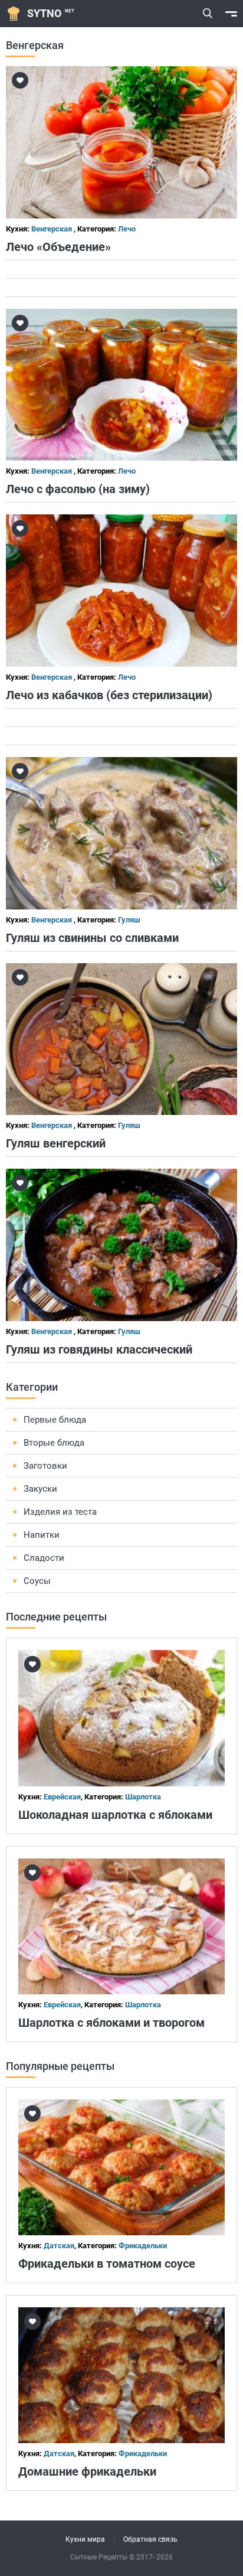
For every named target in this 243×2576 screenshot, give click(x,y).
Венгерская (52, 229)
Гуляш (129, 920)
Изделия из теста (60, 1512)
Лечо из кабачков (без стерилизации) (109, 695)
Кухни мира (85, 2539)
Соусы (37, 1581)
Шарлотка (143, 1797)
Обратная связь (150, 2539)
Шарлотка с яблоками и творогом (111, 2023)
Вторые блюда (54, 1443)
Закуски (40, 1489)
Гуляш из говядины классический (99, 1349)
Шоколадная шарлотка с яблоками (115, 1815)
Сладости (44, 1558)
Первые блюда (55, 1420)
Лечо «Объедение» (58, 247)
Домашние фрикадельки (87, 2471)
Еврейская (62, 1797)
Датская (59, 2246)
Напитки (42, 1535)
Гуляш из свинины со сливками (92, 938)
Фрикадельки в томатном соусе (107, 2264)
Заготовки (45, 1466)
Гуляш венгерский (56, 1143)
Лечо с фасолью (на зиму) (78, 489)
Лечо (127, 229)
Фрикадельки (143, 2246)
